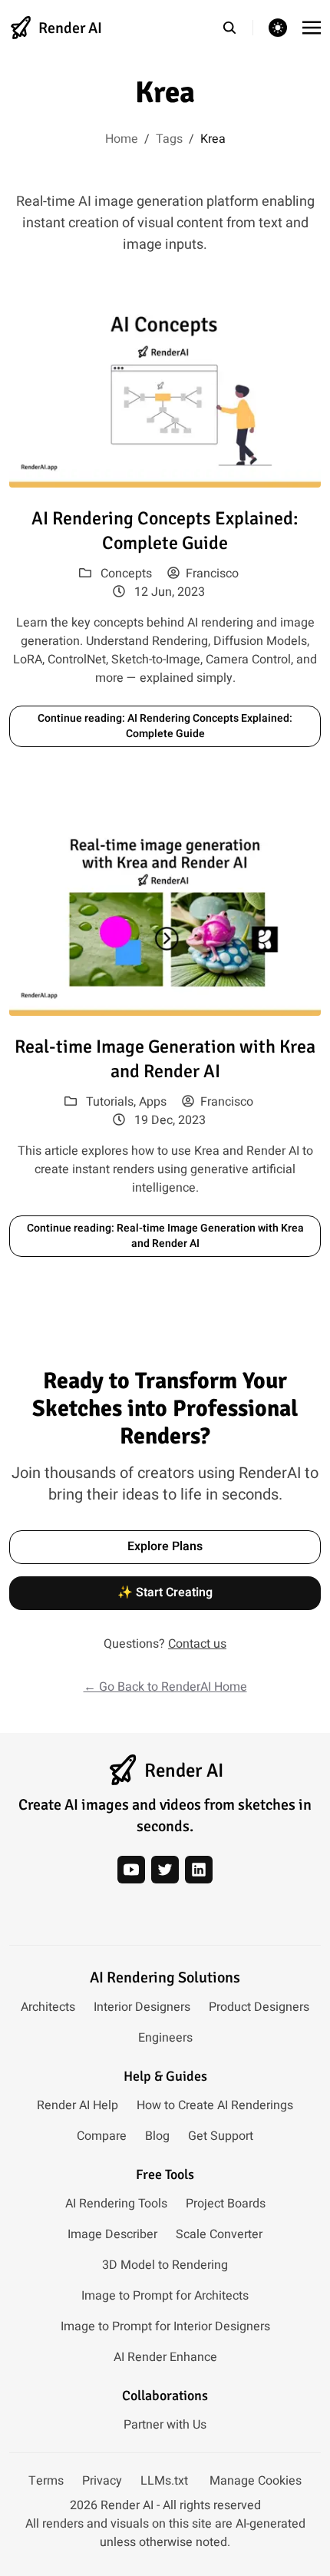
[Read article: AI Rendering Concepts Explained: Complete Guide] (165, 390)
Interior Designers (142, 2007)
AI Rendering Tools (116, 2204)
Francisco (212, 574)
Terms (46, 2481)
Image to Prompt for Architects (165, 2296)
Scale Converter (219, 2234)
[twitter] (165, 1870)
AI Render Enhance (165, 2357)
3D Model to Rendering (165, 2265)
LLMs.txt (164, 2481)
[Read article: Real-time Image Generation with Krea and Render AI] (165, 918)
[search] (238, 28)
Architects (48, 2007)
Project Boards (226, 2204)
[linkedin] (199, 1870)
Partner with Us (165, 2425)
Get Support (221, 2136)
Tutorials (110, 1102)
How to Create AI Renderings (215, 2105)
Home (122, 139)
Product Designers (259, 2007)
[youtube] (131, 1870)
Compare (102, 2136)
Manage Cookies (256, 2481)
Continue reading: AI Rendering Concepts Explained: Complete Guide (165, 726)
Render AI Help (78, 2105)
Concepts (126, 574)
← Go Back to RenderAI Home (165, 1687)
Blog (157, 2136)
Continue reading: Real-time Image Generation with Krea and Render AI (165, 1236)
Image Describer (112, 2234)
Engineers (165, 2038)
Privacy (102, 2481)
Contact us (197, 1644)
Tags (169, 139)
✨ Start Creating (165, 1592)
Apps (153, 1102)
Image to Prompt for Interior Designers (165, 2326)
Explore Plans (165, 1546)
